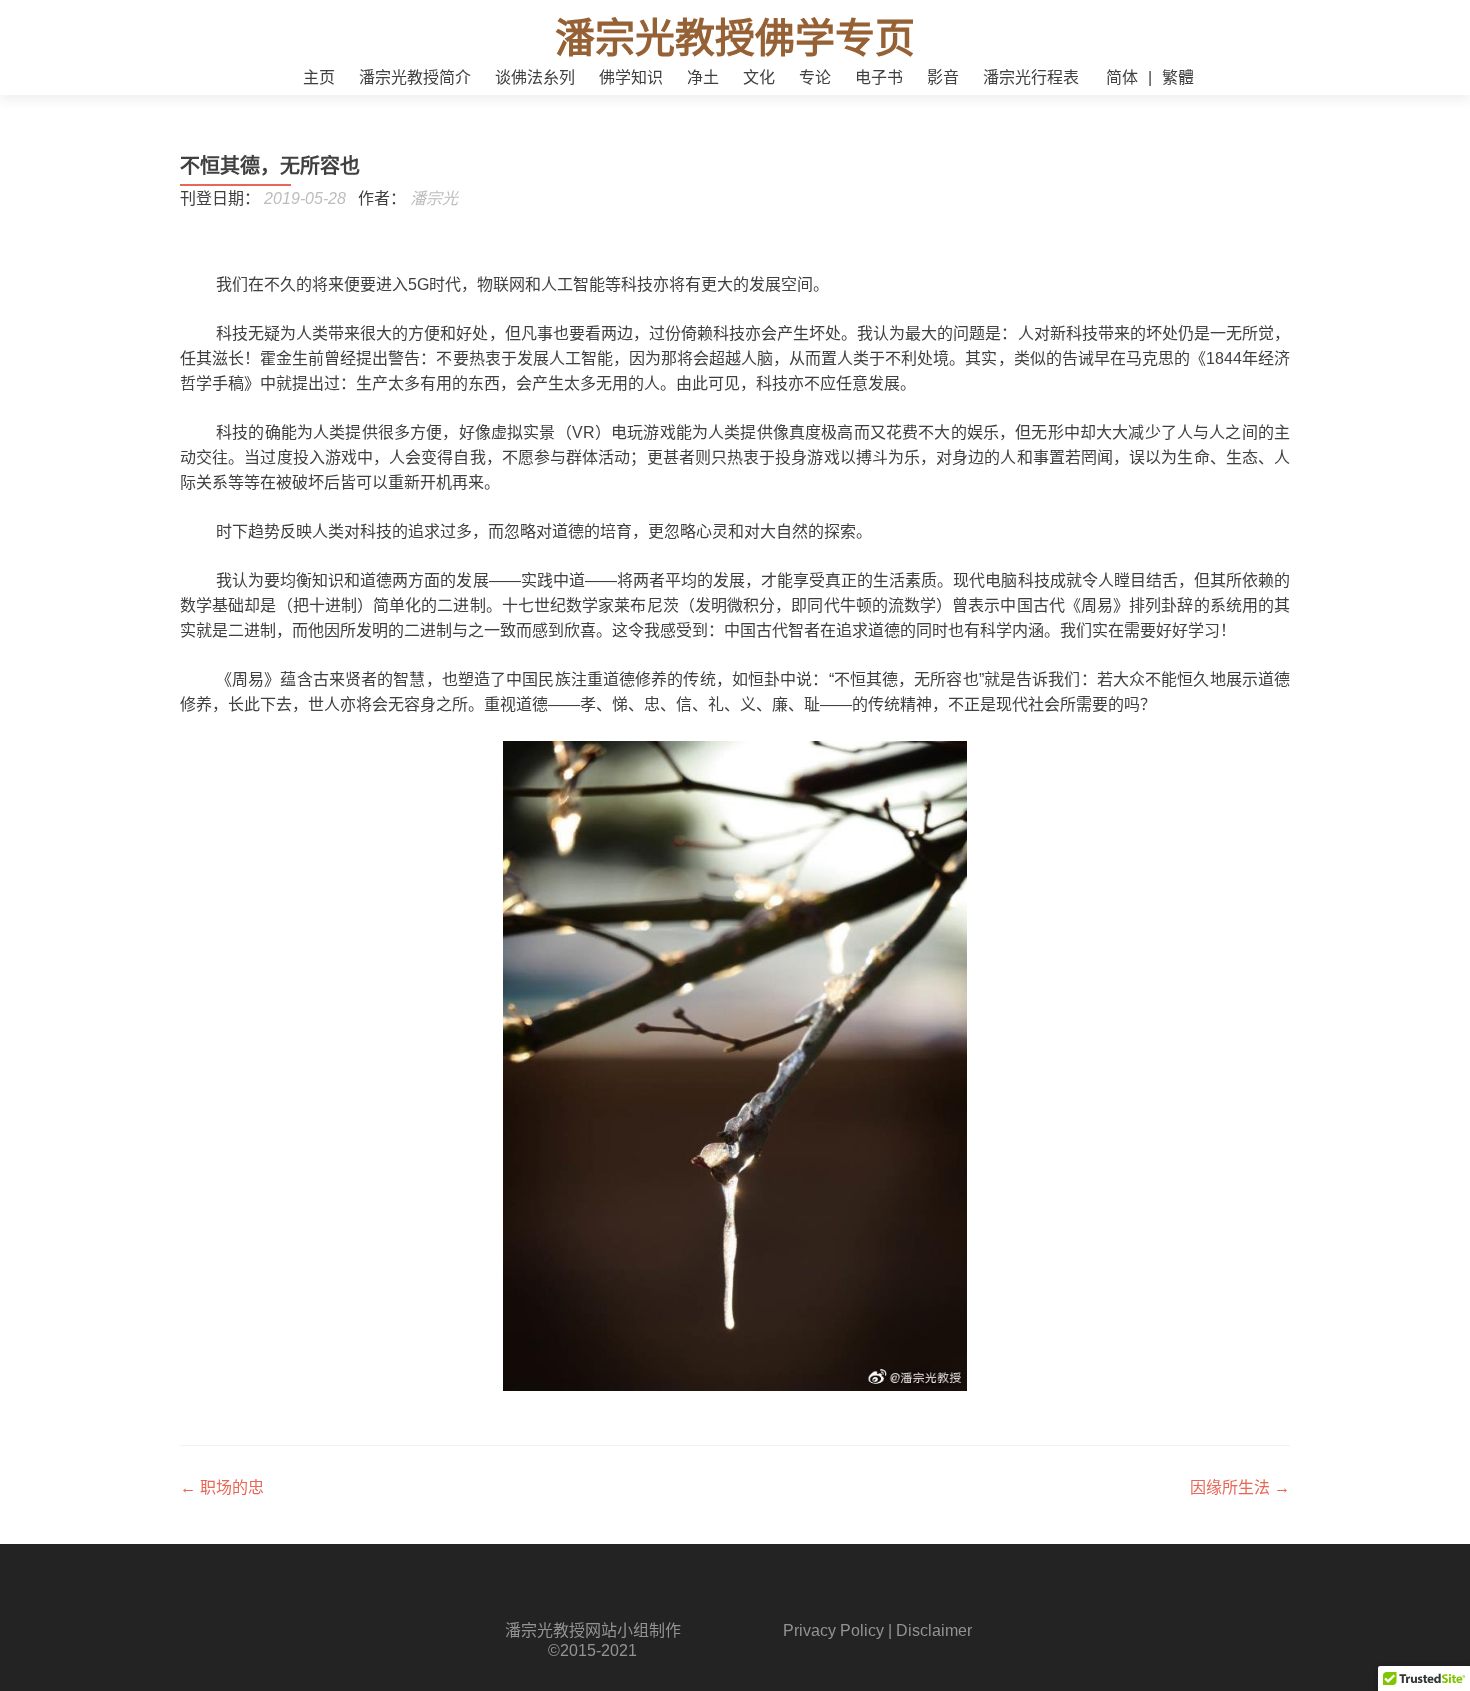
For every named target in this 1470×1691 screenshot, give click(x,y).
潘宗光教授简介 (415, 77)
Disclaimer (934, 1630)
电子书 (879, 77)
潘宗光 (434, 198)
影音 (943, 77)
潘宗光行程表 (1031, 77)
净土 (703, 77)
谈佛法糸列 (535, 77)
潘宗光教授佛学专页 (735, 38)
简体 (1122, 77)
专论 (815, 77)
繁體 (1178, 77)
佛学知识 (631, 77)
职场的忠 (222, 1487)
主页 (319, 77)
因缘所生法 (1240, 1487)
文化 (759, 77)
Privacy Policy (833, 1630)
